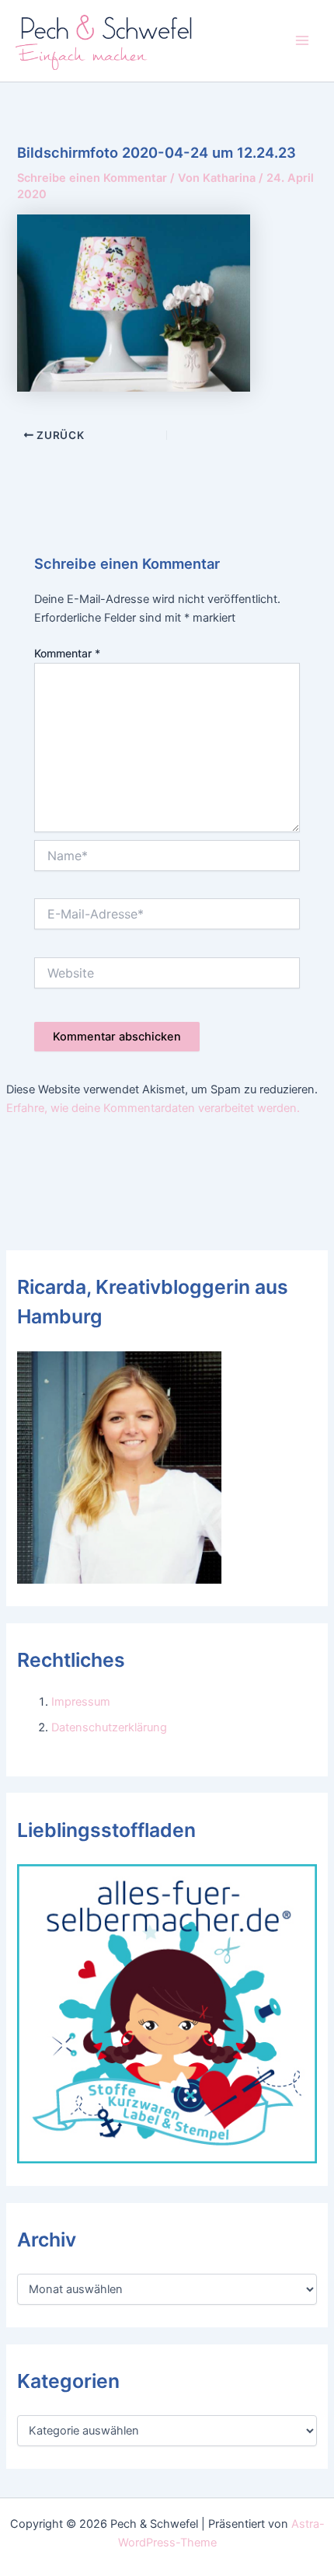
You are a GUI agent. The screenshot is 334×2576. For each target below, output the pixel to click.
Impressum (81, 1702)
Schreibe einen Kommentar (92, 178)
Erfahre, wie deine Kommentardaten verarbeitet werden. (153, 1108)
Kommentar (67, 653)
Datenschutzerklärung (109, 1727)
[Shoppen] (167, 2013)
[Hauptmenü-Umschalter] (302, 40)
